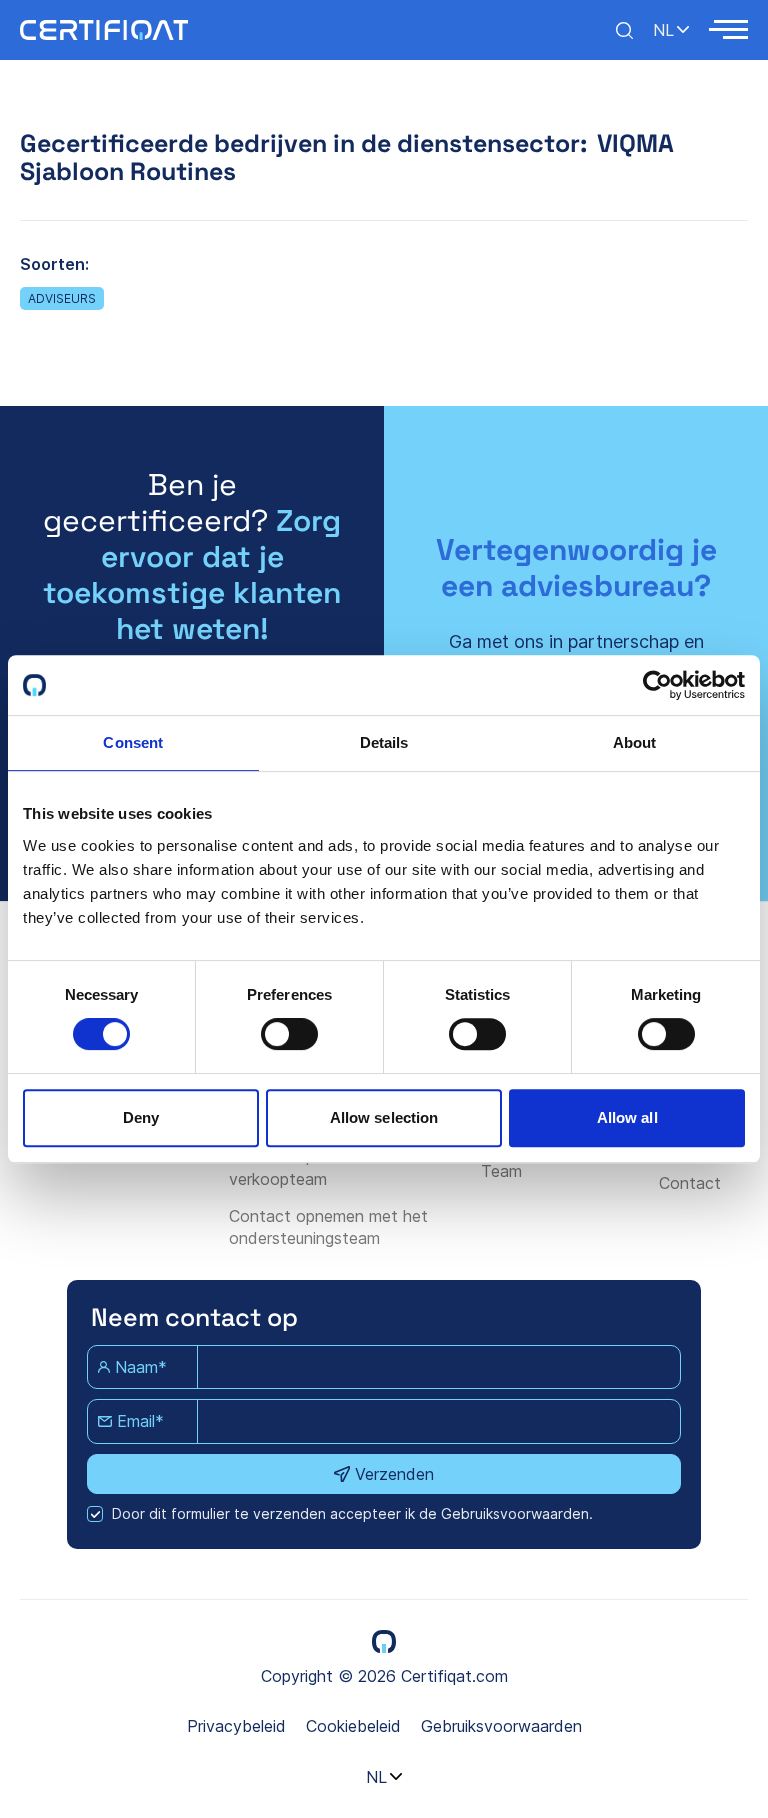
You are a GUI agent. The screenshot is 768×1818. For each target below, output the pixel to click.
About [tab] (635, 742)
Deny (141, 1117)
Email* (140, 1421)
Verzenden (394, 1474)
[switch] (289, 1034)
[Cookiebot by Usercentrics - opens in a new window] (657, 685)
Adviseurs (62, 298)
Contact (690, 1183)
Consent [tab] (133, 742)
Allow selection (384, 1117)
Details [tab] (384, 742)
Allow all (627, 1117)
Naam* (141, 1367)
